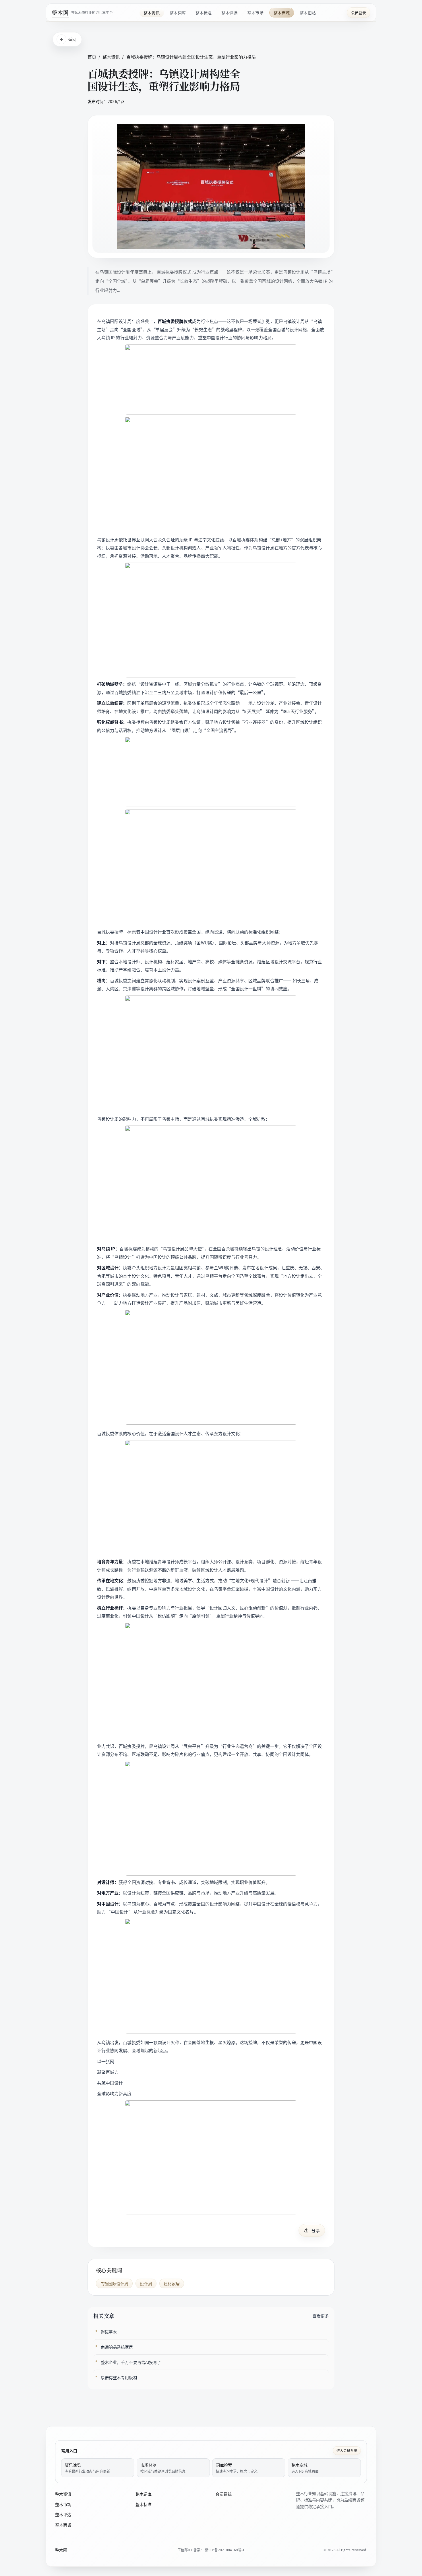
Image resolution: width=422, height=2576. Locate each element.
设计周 (146, 2283)
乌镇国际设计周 (114, 2283)
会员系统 (224, 2494)
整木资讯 (152, 13)
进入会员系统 (347, 2450)
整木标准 (204, 13)
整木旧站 (308, 13)
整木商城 (282, 13)
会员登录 (359, 12)
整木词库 (178, 13)
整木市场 (255, 13)
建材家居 (172, 2283)
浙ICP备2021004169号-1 (225, 2550)
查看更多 (321, 2316)
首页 (92, 57)
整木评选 (229, 13)
